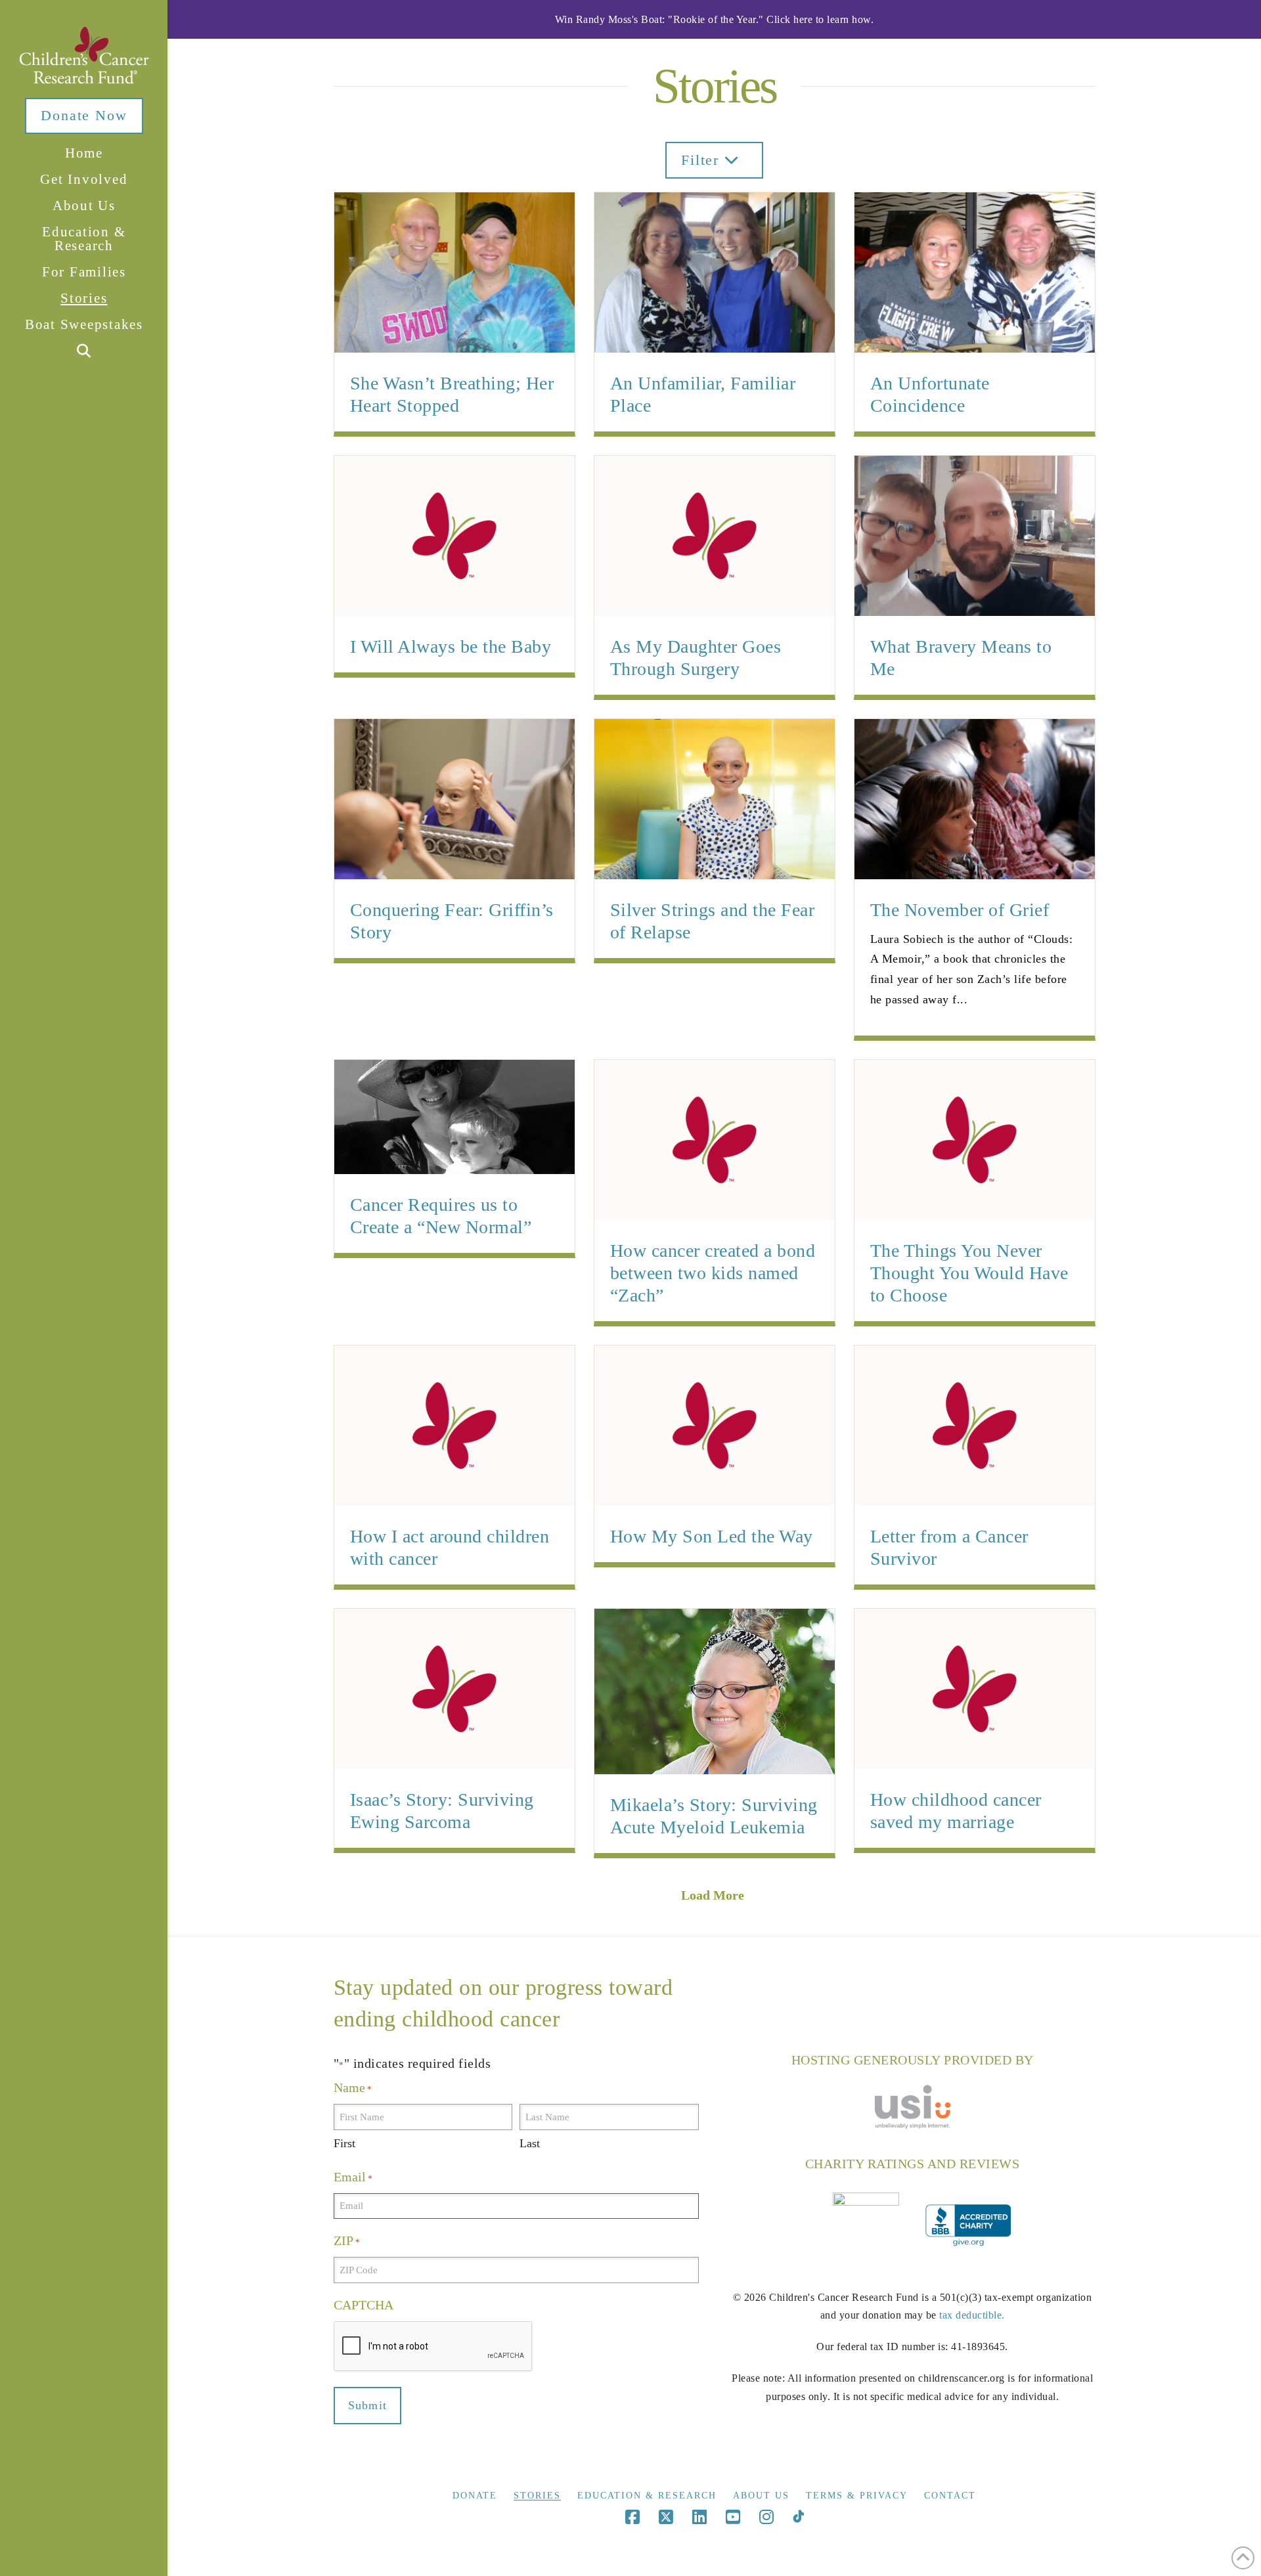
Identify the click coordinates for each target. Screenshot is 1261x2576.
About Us (761, 2496)
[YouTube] (733, 2517)
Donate (475, 2496)
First (344, 2143)
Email (353, 2177)
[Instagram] (766, 2517)
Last (530, 2143)
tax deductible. (972, 2315)
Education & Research (647, 2496)
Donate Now (84, 115)
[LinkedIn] (699, 2517)
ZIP (347, 2240)
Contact (950, 2496)
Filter (703, 160)
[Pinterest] (798, 2517)
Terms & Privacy (857, 2496)
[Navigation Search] (83, 352)
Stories (537, 2496)
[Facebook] (632, 2517)
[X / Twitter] (666, 2517)
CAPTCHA (364, 2305)
